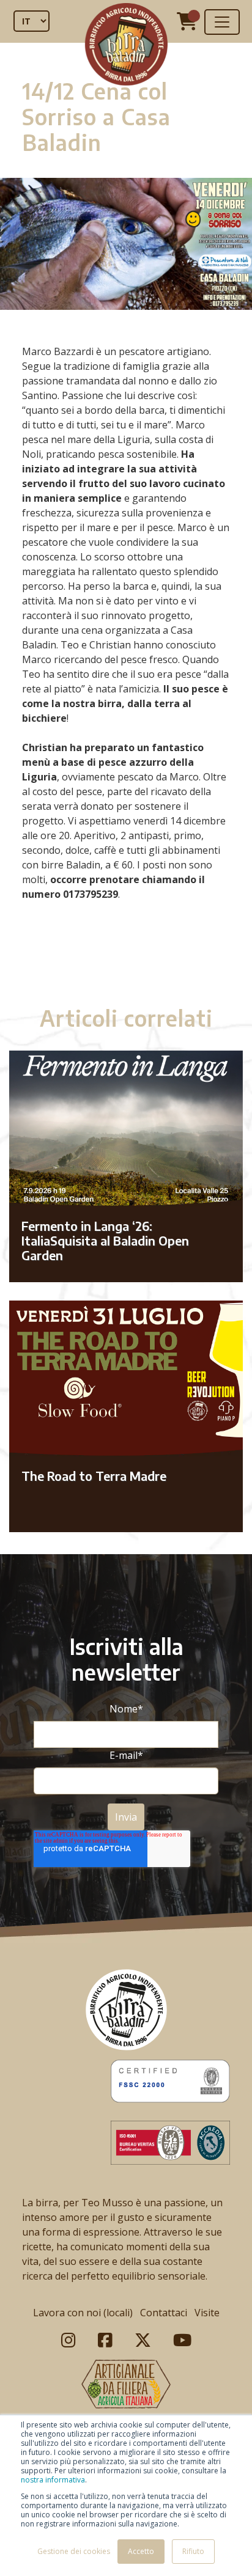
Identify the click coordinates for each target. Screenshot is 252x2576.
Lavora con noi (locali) (83, 2313)
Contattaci (164, 2313)
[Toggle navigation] (222, 22)
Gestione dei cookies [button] (74, 2551)
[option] (126, 958)
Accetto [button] (141, 2551)
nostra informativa (53, 2480)
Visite (207, 2313)
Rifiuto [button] (193, 2551)
